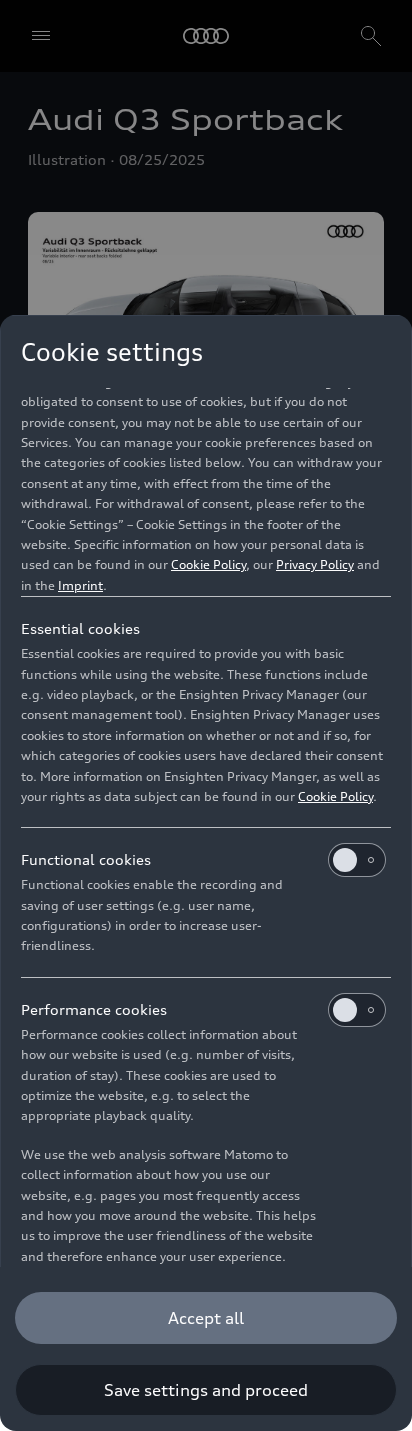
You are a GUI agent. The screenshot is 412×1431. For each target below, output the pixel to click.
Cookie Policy (208, 564)
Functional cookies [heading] (86, 859)
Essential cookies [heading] (80, 628)
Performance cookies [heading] (94, 1009)
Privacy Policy (315, 564)
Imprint (80, 585)
